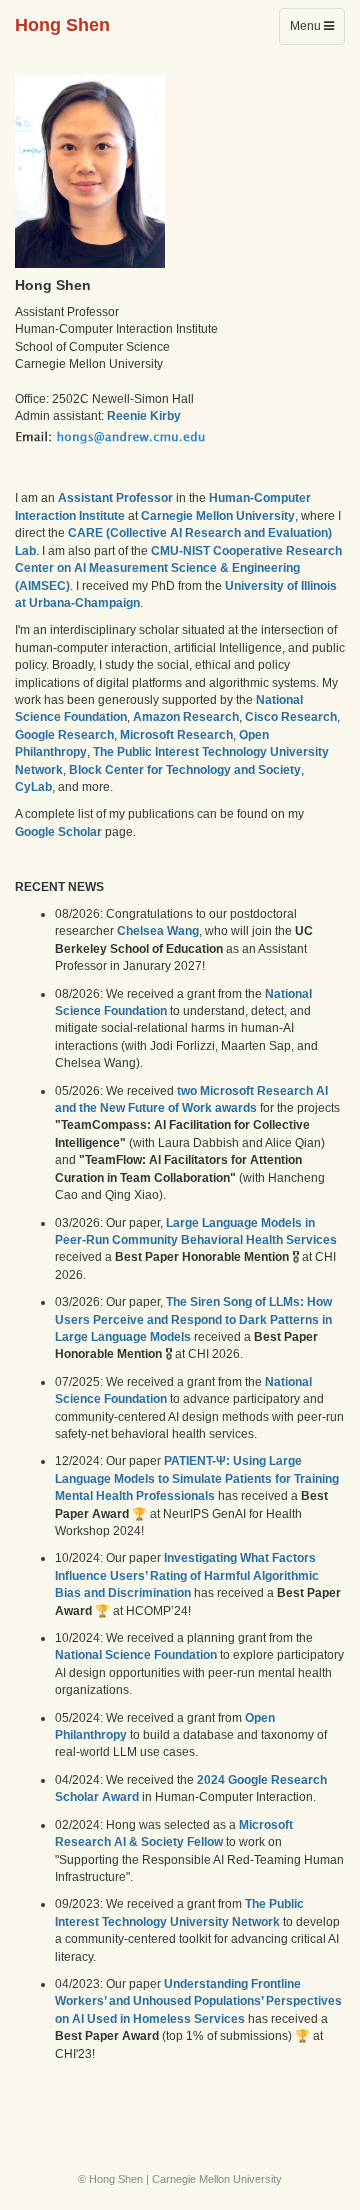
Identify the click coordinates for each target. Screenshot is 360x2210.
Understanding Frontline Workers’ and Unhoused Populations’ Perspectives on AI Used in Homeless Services (198, 2001)
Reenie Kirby (144, 416)
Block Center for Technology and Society (185, 770)
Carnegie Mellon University (218, 516)
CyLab (33, 787)
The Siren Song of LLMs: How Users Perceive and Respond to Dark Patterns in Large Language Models (193, 1319)
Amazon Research (186, 717)
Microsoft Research (176, 735)
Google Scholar (58, 832)
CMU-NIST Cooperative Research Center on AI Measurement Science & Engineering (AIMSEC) (178, 568)
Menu (317, 31)
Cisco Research (291, 717)
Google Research (64, 735)
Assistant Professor (115, 498)
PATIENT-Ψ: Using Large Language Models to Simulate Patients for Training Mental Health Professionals (197, 1478)
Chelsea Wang (158, 931)
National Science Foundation (136, 1655)
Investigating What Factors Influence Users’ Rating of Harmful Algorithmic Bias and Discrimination (187, 1575)
